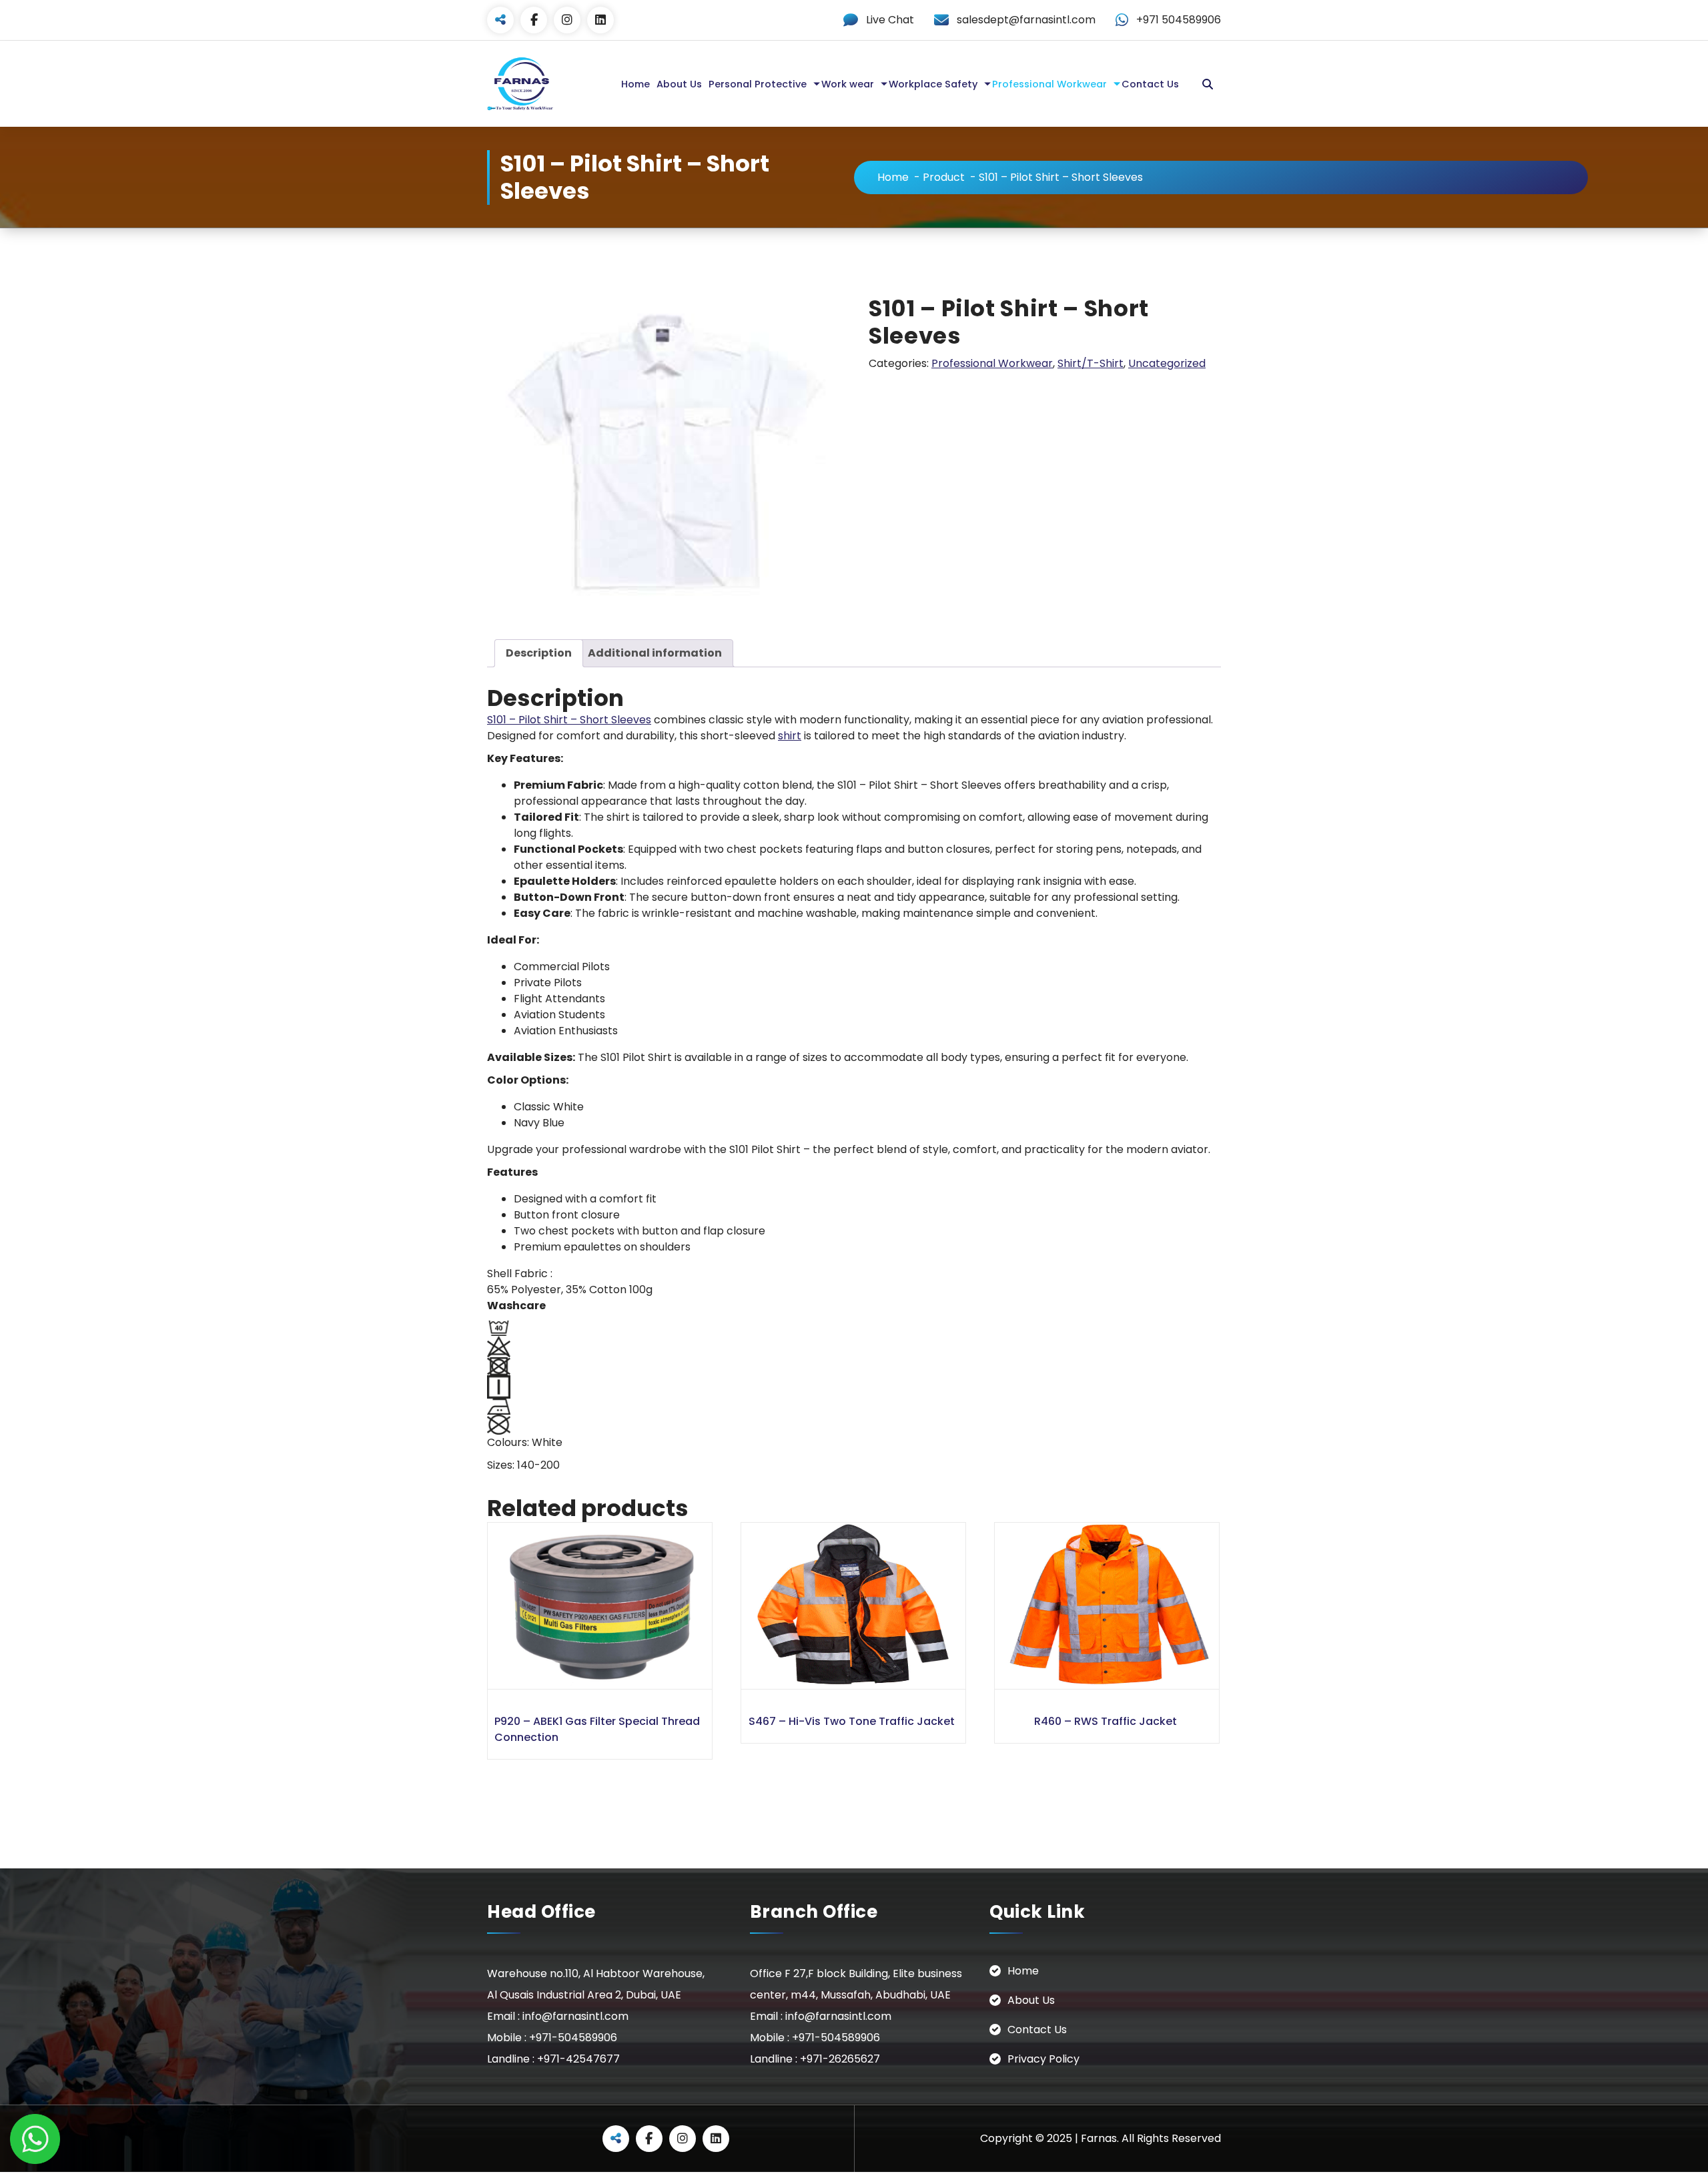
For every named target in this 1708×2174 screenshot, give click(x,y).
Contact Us (1150, 84)
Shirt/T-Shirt (1091, 363)
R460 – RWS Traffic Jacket (1106, 1721)
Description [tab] (539, 653)
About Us (679, 84)
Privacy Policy (1043, 2059)
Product (944, 177)
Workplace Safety (933, 84)
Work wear (848, 84)
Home (635, 84)
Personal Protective (758, 84)
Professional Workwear (1049, 84)
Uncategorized (1167, 363)
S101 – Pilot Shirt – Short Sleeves (569, 720)
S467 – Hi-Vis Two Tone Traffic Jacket (852, 1721)
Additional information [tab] (655, 653)
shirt (790, 736)
